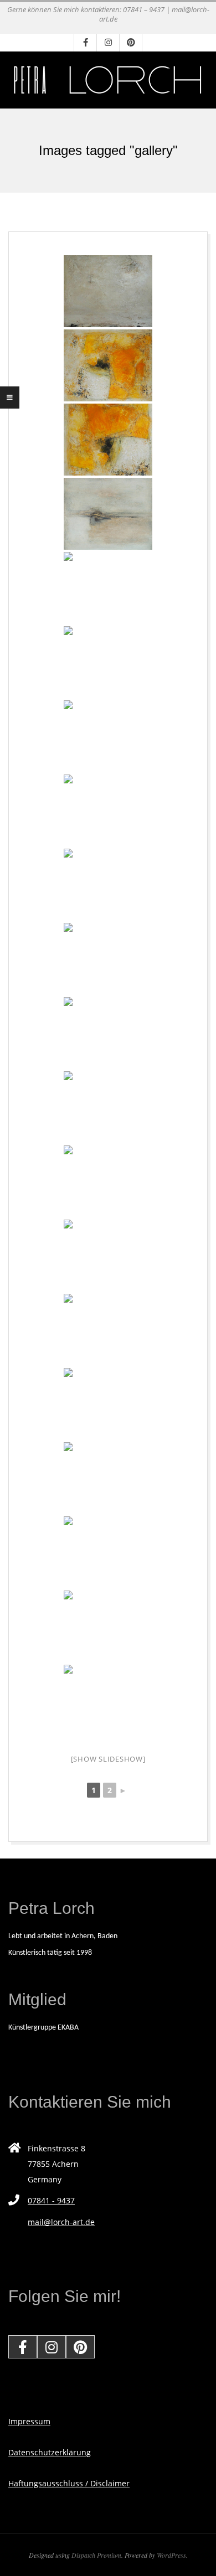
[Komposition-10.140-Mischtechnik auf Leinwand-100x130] (108, 440)
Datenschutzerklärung (50, 2452)
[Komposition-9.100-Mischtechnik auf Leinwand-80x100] (108, 1627)
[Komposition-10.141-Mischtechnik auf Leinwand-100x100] (108, 291)
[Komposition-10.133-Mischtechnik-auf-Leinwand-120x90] (108, 588)
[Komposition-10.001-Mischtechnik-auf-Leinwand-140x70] (108, 736)
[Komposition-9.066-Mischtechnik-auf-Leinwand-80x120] (108, 1256)
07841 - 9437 (51, 2200)
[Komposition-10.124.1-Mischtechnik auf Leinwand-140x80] (108, 1404)
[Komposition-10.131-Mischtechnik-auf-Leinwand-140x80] (108, 959)
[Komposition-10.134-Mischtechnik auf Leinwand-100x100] (108, 514)
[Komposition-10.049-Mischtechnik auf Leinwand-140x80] (108, 1330)
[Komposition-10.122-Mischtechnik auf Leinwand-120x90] (108, 1552)
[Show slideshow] (108, 1759)
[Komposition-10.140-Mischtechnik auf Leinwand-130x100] (108, 365)
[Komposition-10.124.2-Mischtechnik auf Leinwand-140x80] (108, 1478)
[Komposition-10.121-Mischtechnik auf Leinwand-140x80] (108, 1701)
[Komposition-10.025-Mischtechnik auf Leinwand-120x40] (108, 885)
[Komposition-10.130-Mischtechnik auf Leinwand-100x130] (108, 1033)
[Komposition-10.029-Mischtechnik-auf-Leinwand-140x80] (108, 1107)
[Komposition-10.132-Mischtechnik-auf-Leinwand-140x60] (108, 662)
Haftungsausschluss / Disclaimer (69, 2483)
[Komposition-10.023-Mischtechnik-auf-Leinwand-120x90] (108, 811)
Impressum (29, 2421)
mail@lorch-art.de (61, 2222)
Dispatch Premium (96, 2555)
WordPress (171, 2555)
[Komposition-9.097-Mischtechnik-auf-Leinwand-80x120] (108, 1181)
